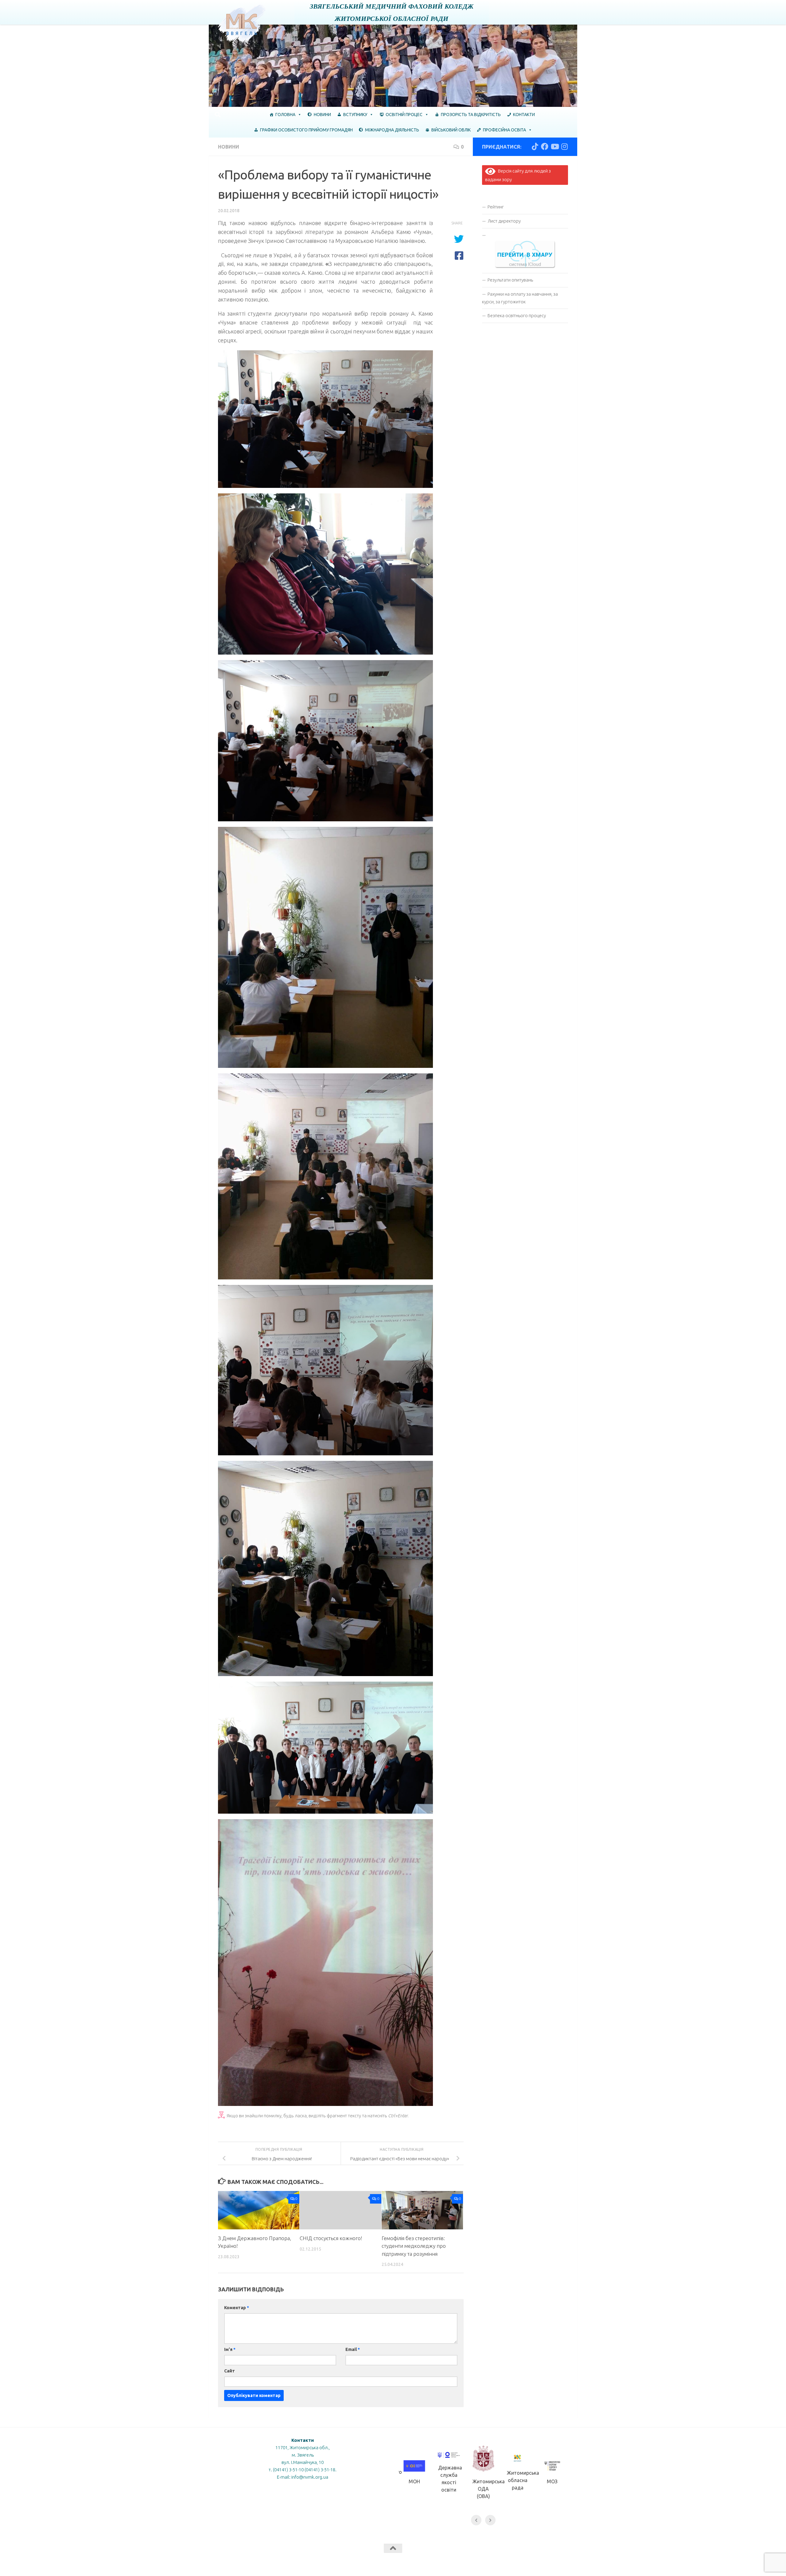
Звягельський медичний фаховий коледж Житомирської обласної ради (392, 12)
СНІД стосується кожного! (331, 2238)
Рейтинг (496, 207)
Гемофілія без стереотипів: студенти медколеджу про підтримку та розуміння (414, 2246)
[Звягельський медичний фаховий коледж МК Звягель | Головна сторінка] (242, 24)
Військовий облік (451, 130)
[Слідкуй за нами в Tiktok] (535, 146)
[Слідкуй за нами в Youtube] (554, 146)
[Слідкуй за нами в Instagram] (564, 146)
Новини (322, 115)
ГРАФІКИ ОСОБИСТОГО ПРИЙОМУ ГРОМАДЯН (306, 130)
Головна (285, 115)
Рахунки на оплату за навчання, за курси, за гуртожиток (520, 298)
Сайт (230, 2371)
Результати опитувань (510, 280)
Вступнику (355, 115)
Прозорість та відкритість (471, 115)
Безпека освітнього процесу (517, 315)
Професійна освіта (504, 130)
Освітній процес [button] (404, 115)
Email (353, 2349)
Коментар (237, 2308)
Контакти (524, 115)
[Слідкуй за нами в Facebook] (545, 146)
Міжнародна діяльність (392, 130)
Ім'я (230, 2349)
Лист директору (504, 221)
